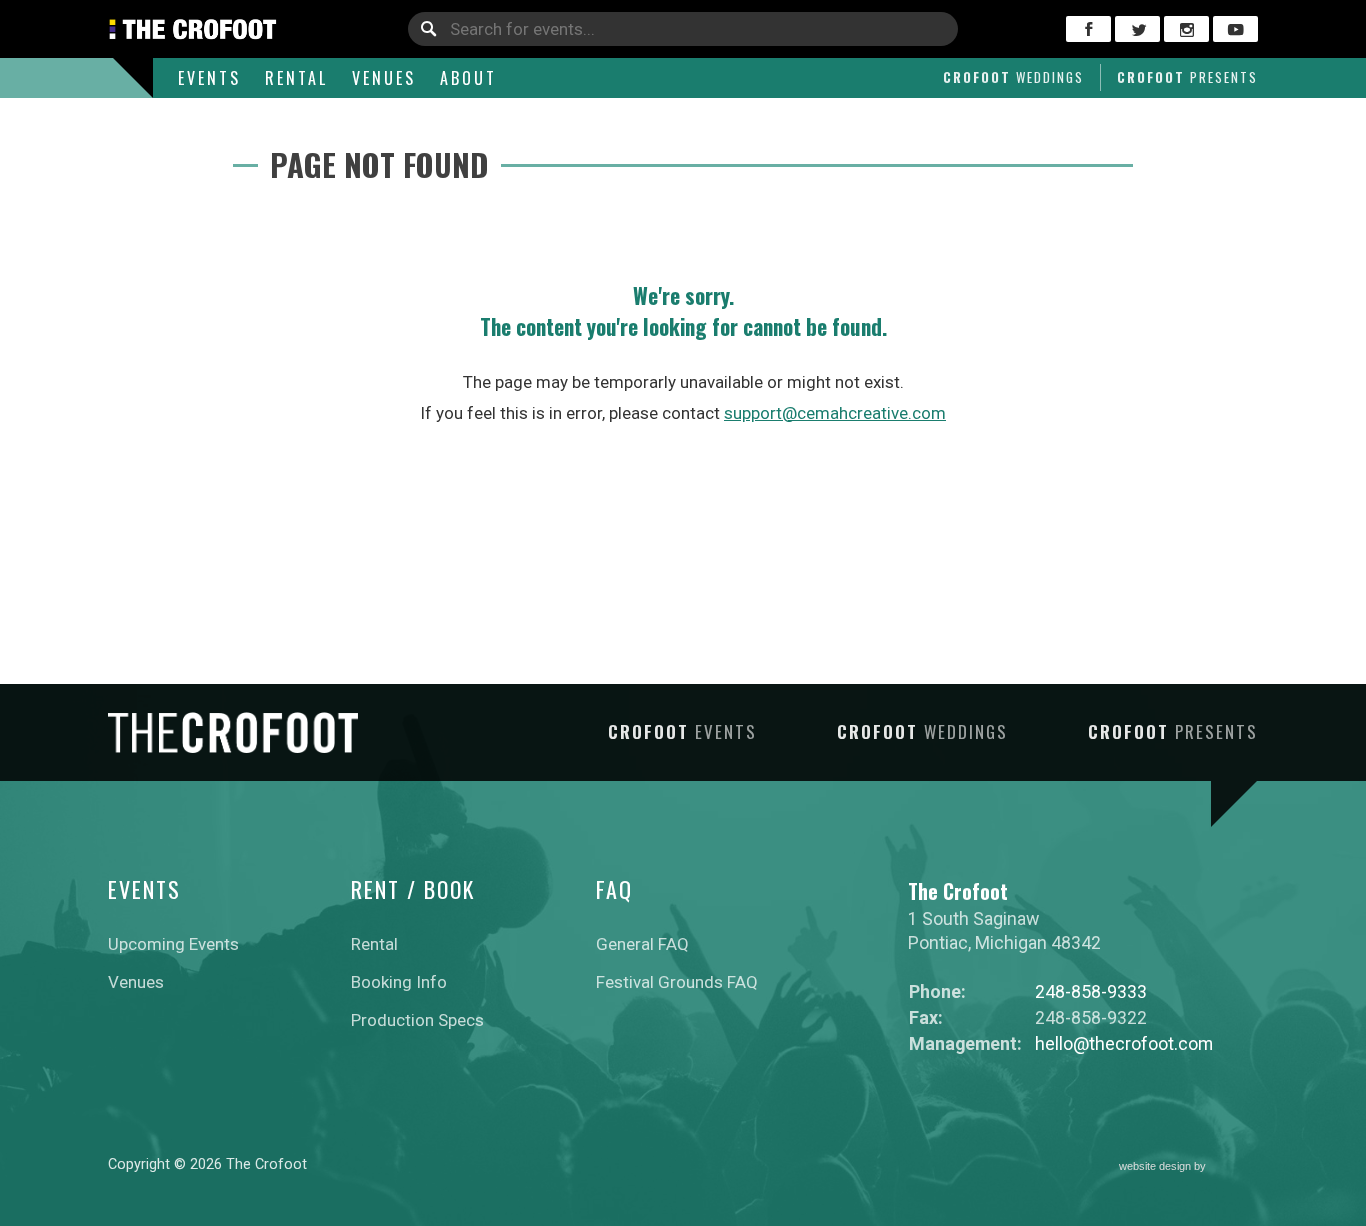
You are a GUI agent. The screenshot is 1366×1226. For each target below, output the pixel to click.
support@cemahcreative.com (835, 413)
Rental (296, 78)
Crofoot (1013, 77)
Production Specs (417, 1020)
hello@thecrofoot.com (1124, 1043)
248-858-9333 (1091, 991)
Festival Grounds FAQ (677, 982)
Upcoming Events (173, 944)
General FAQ (642, 944)
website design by (1164, 1168)
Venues (384, 78)
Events (209, 78)
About (468, 78)
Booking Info (399, 982)
